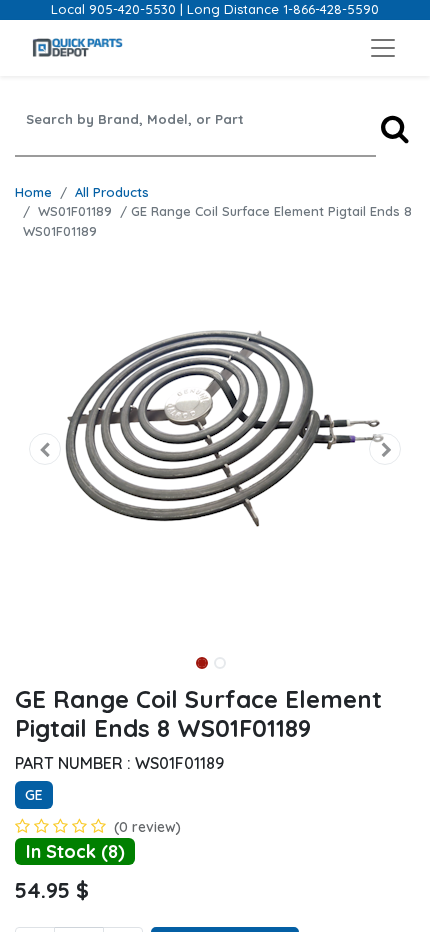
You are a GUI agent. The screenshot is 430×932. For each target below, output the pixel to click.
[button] (45, 449)
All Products (112, 192)
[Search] (395, 128)
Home (33, 192)
